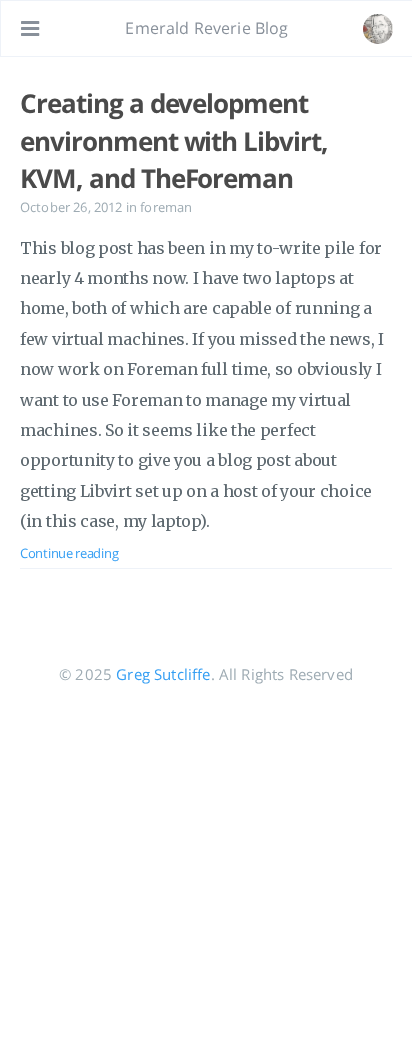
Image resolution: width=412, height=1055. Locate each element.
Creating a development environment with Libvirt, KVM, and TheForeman (174, 140)
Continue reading (69, 553)
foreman (166, 207)
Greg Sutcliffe (163, 674)
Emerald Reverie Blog (206, 28)
